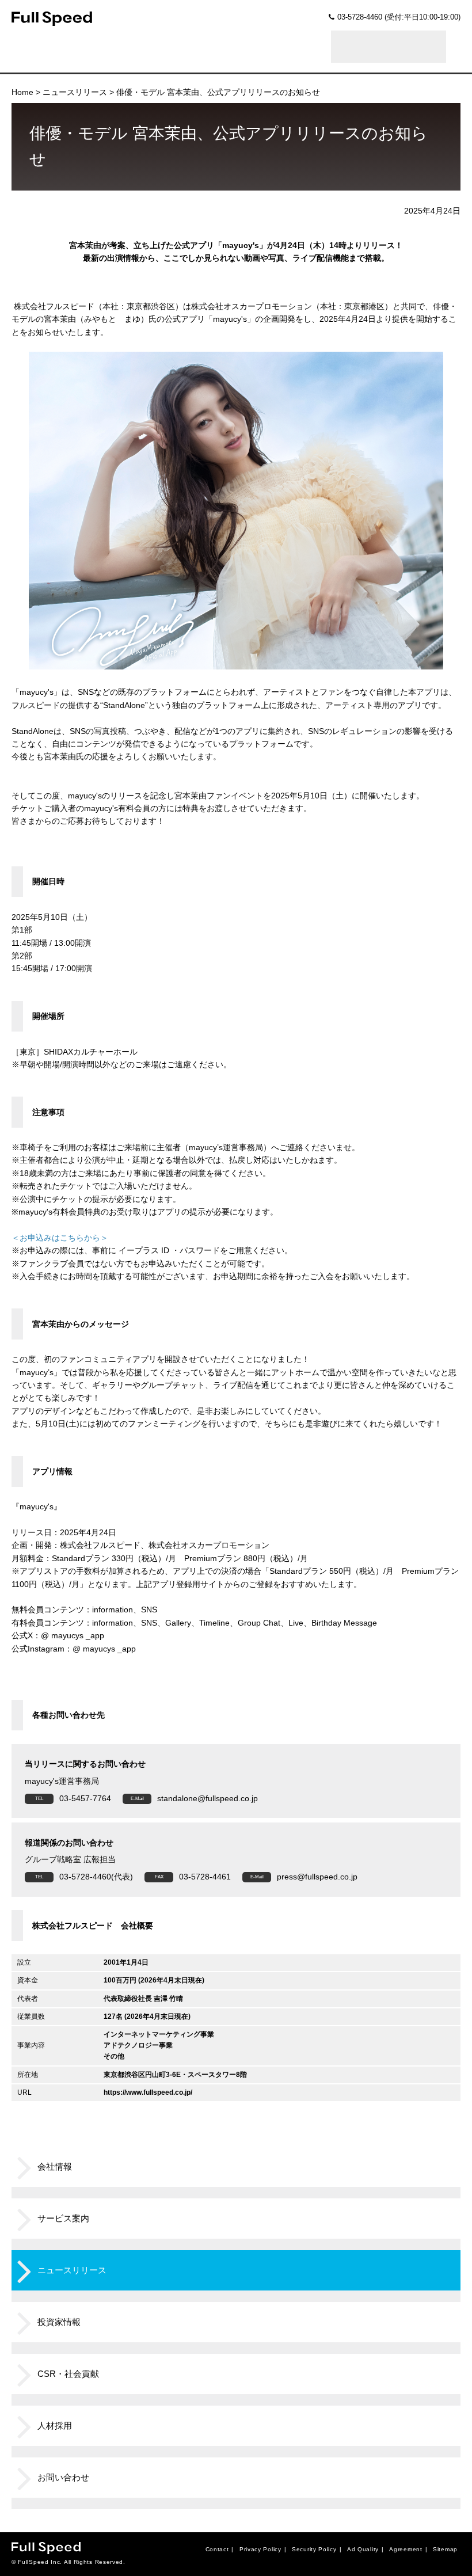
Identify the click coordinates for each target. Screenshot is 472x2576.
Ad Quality (363, 2549)
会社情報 (55, 2166)
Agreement (406, 2549)
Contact (217, 2549)
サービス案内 (63, 2218)
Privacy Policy (260, 2549)
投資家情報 (59, 2322)
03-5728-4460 (360, 17)
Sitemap (445, 2549)
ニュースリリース (75, 92)
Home (22, 92)
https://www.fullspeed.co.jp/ (148, 2092)
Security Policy (314, 2549)
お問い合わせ (63, 2477)
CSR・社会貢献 (68, 2374)
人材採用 (55, 2425)
